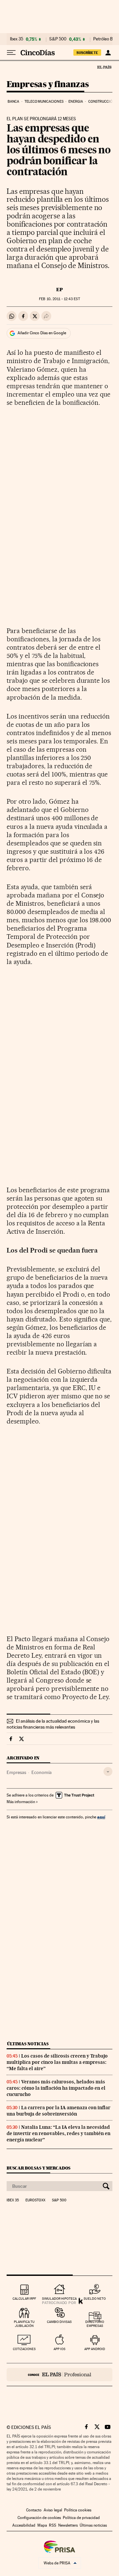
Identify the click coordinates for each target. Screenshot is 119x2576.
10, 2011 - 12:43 (59, 299)
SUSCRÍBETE (87, 53)
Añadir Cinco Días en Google (42, 333)
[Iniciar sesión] (108, 53)
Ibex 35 (17, 39)
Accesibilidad (24, 2525)
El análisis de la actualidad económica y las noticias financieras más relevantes (53, 1724)
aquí (101, 1817)
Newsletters (68, 2525)
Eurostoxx (35, 2200)
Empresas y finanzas (48, 85)
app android (95, 2349)
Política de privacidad (81, 2518)
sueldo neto (95, 2299)
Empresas (16, 1772)
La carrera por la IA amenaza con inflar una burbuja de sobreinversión (59, 2111)
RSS (53, 2525)
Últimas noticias (28, 2044)
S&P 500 (58, 39)
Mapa (42, 2525)
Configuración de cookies (39, 2518)
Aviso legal (53, 2510)
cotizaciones (24, 2349)
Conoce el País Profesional (59, 2375)
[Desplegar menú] (11, 53)
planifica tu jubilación (24, 2324)
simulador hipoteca (59, 2299)
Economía (41, 1772)
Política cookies (78, 2510)
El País (104, 67)
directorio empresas (95, 2324)
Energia (76, 102)
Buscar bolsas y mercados (39, 2168)
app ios (59, 2349)
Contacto (34, 2510)
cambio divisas (59, 2322)
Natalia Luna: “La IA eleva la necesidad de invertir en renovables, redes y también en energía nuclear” (59, 2133)
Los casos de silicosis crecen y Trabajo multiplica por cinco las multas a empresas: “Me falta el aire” (57, 2062)
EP (59, 290)
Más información (21, 1802)
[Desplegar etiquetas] (108, 1771)
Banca (14, 102)
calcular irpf (24, 2299)
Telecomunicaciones (44, 102)
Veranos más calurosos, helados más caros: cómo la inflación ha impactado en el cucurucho (56, 2088)
